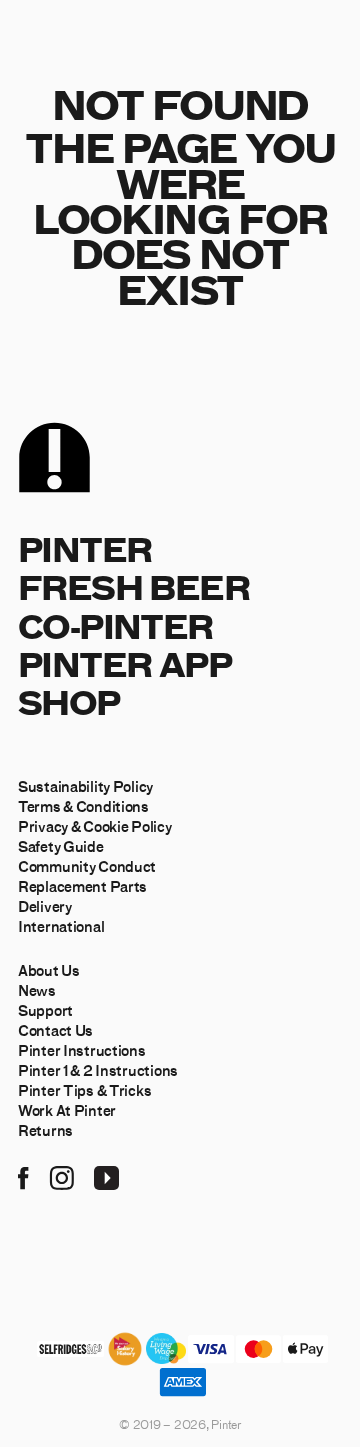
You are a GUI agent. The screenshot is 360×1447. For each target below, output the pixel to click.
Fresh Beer (133, 586)
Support (45, 1010)
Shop (69, 701)
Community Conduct (87, 866)
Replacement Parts (82, 886)
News (37, 990)
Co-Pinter (115, 625)
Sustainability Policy (85, 786)
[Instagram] (61, 1176)
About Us (49, 970)
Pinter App (124, 663)
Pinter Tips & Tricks (84, 1090)
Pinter (84, 548)
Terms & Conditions (83, 806)
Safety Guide (61, 846)
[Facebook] (23, 1176)
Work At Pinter (67, 1110)
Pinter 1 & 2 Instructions (98, 1070)
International (61, 926)
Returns (45, 1130)
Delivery (45, 906)
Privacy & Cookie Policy (95, 826)
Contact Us (55, 1030)
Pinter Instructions (82, 1050)
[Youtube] (106, 1176)
